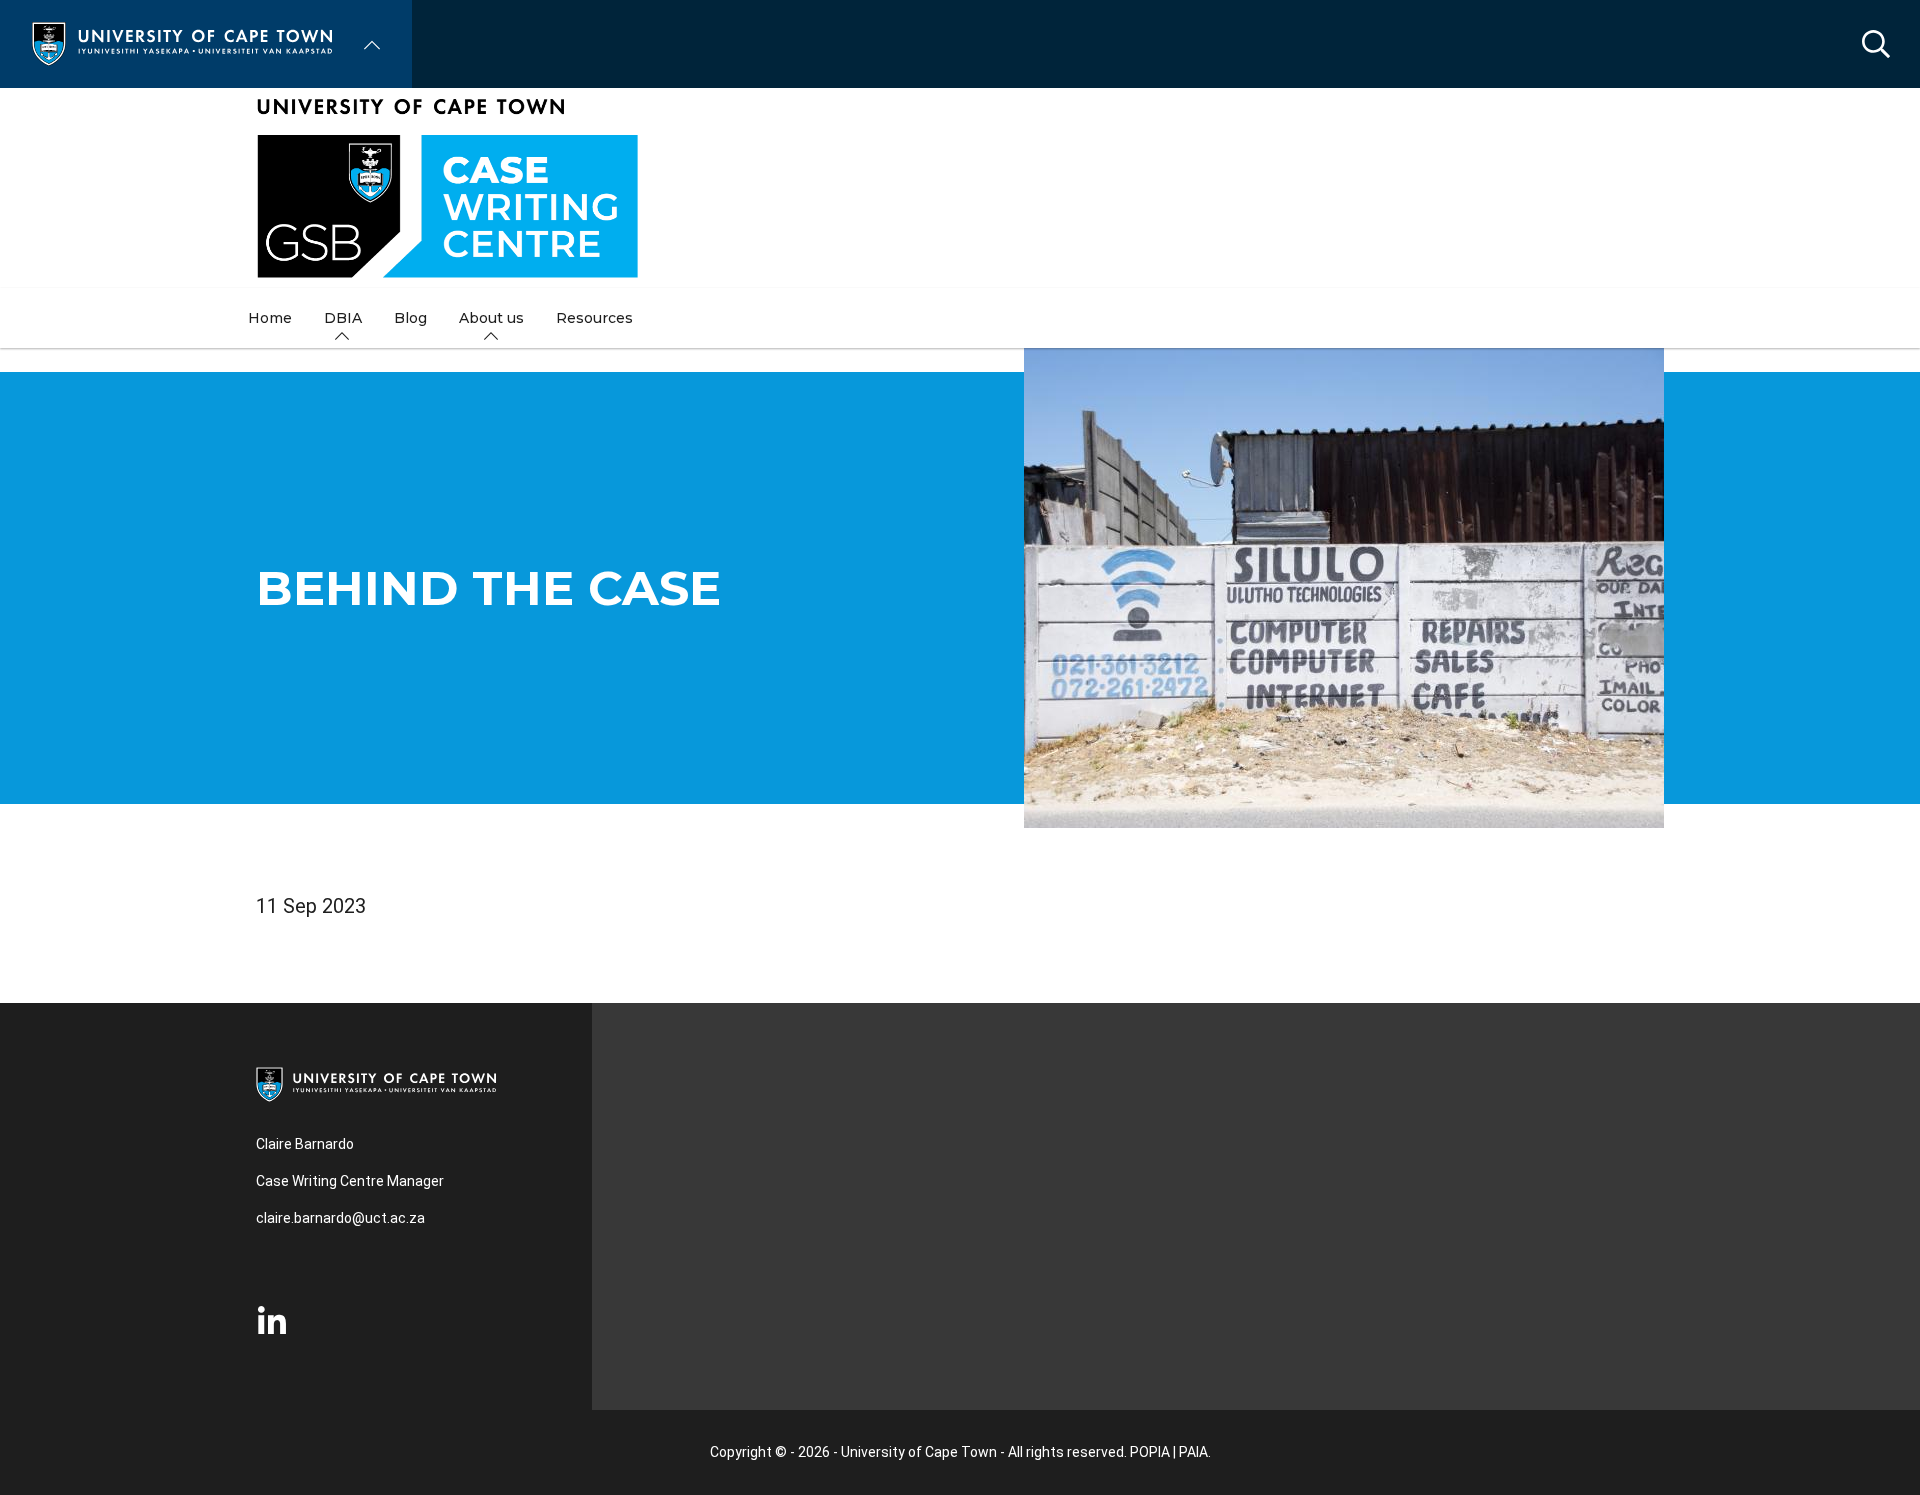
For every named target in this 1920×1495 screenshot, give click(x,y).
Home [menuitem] (270, 318)
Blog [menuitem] (410, 318)
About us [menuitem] (491, 318)
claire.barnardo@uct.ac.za (340, 1218)
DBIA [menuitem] (343, 318)
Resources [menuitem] (594, 318)
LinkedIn (272, 1322)
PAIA (1193, 1452)
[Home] (182, 42)
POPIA (1150, 1452)
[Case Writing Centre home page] (960, 188)
